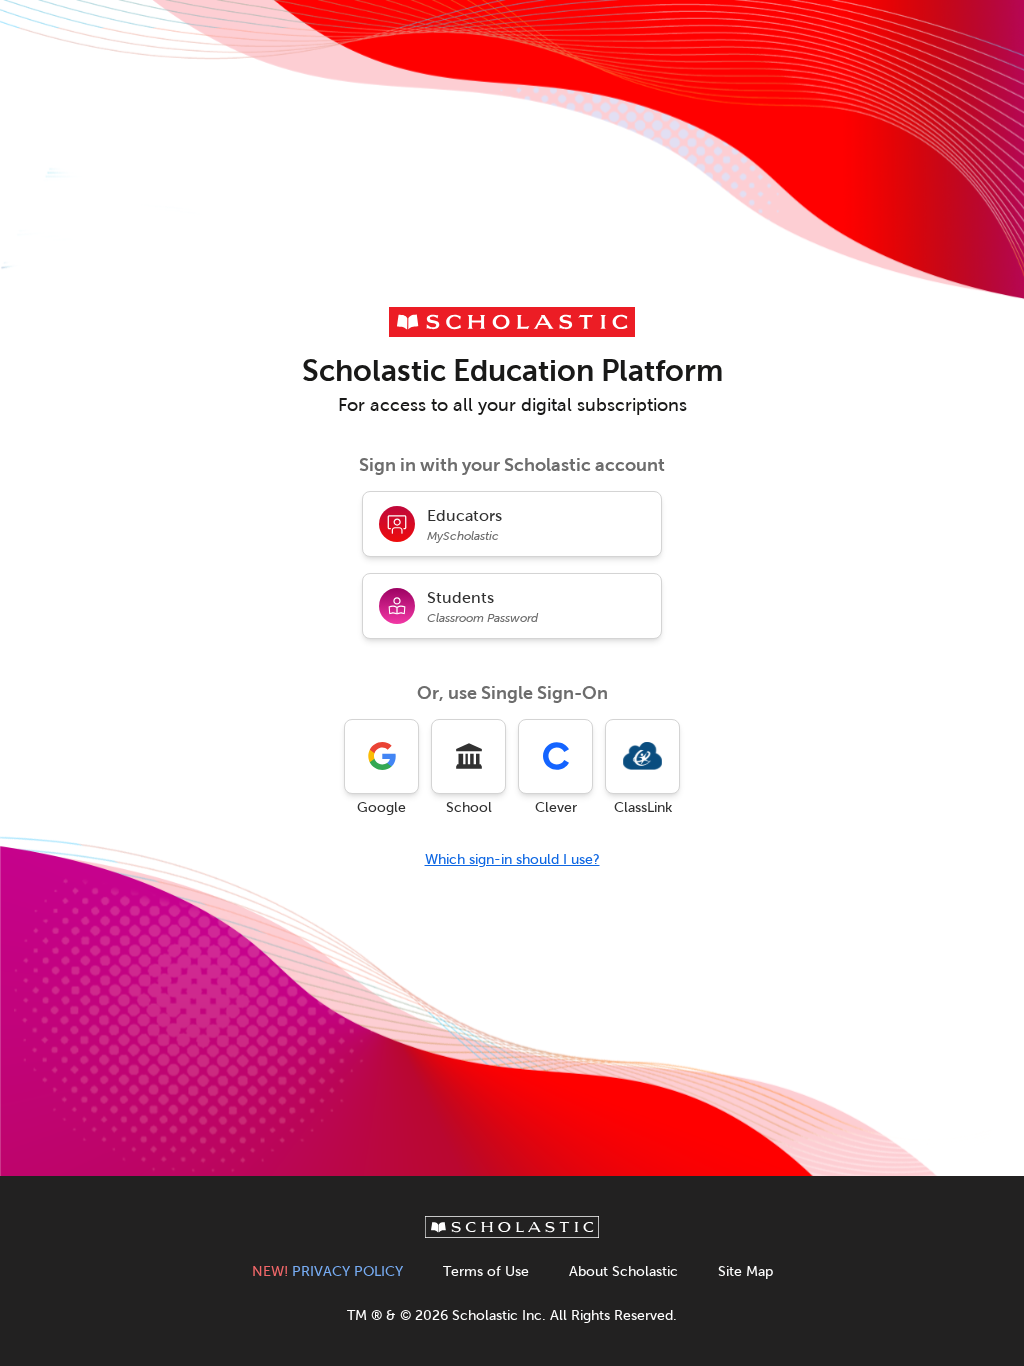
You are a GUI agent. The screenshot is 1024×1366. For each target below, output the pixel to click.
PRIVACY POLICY (327, 1271)
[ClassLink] (642, 756)
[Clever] (555, 756)
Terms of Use (486, 1271)
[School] (468, 756)
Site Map (745, 1271)
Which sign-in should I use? (512, 859)
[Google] (381, 756)
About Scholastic (623, 1271)
